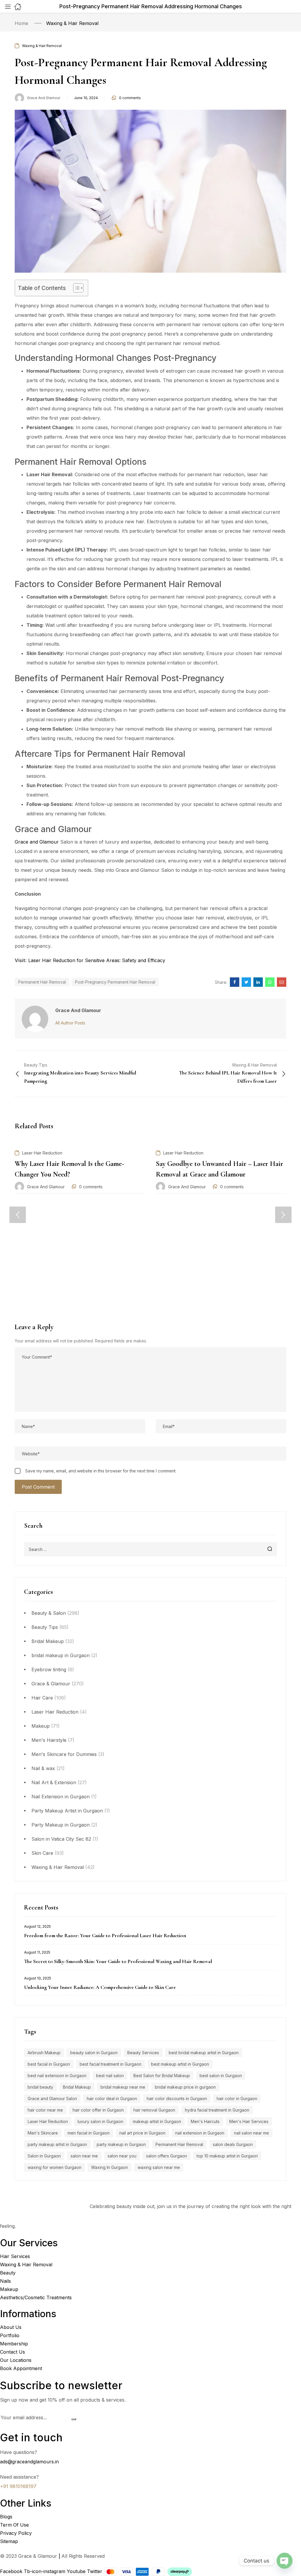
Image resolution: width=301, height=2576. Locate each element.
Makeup (41, 1726)
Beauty (8, 2273)
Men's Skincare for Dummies (64, 1754)
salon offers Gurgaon (167, 2156)
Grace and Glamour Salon (52, 2098)
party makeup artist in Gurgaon (57, 2144)
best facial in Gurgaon (49, 2064)
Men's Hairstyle (49, 1740)
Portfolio (10, 2335)
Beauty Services (143, 2053)
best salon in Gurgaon (221, 2076)
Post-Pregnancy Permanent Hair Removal (115, 982)
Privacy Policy (16, 2533)
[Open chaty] (285, 2561)
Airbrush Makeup (44, 2053)
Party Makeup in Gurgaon (61, 1825)
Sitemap (9, 2541)
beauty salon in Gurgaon (94, 2053)
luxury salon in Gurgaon (100, 2121)
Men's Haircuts (205, 2121)
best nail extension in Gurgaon (57, 2076)
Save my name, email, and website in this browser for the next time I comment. (101, 1471)
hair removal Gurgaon (154, 2110)
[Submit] (74, 2420)
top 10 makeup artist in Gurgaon (227, 2156)
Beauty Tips (45, 1627)
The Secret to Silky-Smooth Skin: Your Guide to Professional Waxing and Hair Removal (118, 1961)
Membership (14, 2344)
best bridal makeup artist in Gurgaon (204, 2053)
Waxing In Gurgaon (109, 2167)
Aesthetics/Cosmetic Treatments (36, 2297)
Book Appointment (21, 2368)
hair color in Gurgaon (237, 2098)
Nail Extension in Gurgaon (61, 1797)
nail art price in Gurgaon (142, 2133)
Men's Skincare (43, 2133)
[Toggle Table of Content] (75, 288)
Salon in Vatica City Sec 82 (61, 1839)
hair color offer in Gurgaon (98, 2110)
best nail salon (110, 2076)
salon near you (122, 2156)
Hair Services (15, 2256)
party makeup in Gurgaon (121, 2144)
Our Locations (16, 2360)
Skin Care (42, 1853)
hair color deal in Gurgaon (112, 2098)
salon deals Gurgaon (233, 2144)
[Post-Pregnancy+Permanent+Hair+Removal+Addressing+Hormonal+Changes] (246, 982)
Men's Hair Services (249, 2121)
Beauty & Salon (49, 1613)
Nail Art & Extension (54, 1782)
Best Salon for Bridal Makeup (162, 2076)
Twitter (95, 2571)
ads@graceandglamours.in (29, 2462)
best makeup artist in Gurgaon (180, 2064)
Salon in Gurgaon (44, 2156)
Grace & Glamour (51, 1684)
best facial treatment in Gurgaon (111, 2064)
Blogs (6, 2517)
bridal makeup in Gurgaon (61, 1655)
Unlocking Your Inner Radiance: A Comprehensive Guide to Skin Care (100, 1987)
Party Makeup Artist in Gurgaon (67, 1811)
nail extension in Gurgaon (200, 2133)
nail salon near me (251, 2133)
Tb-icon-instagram (45, 2571)
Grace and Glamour (44, 98)
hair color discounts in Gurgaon (177, 2098)
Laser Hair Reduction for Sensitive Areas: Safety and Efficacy (97, 960)
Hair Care (42, 1698)
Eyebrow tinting (49, 1669)
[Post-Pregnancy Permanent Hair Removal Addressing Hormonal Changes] (235, 982)
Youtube (77, 2571)
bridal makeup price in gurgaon (185, 2087)
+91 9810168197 (18, 2486)
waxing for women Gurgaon (55, 2167)
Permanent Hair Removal (179, 2144)
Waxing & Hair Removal (72, 23)
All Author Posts (70, 1023)
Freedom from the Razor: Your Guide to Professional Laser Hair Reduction (105, 1935)
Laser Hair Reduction (55, 1712)
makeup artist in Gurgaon (157, 2121)
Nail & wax (43, 1768)
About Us (11, 2327)
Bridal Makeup (48, 1641)
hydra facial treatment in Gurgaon (217, 2110)
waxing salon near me (159, 2167)
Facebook (12, 2571)
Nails (5, 2281)
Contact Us (12, 2352)
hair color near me (45, 2110)
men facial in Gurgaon (89, 2133)
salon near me (84, 2156)
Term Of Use (14, 2525)
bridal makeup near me (123, 2087)
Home (21, 23)
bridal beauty (40, 2087)
